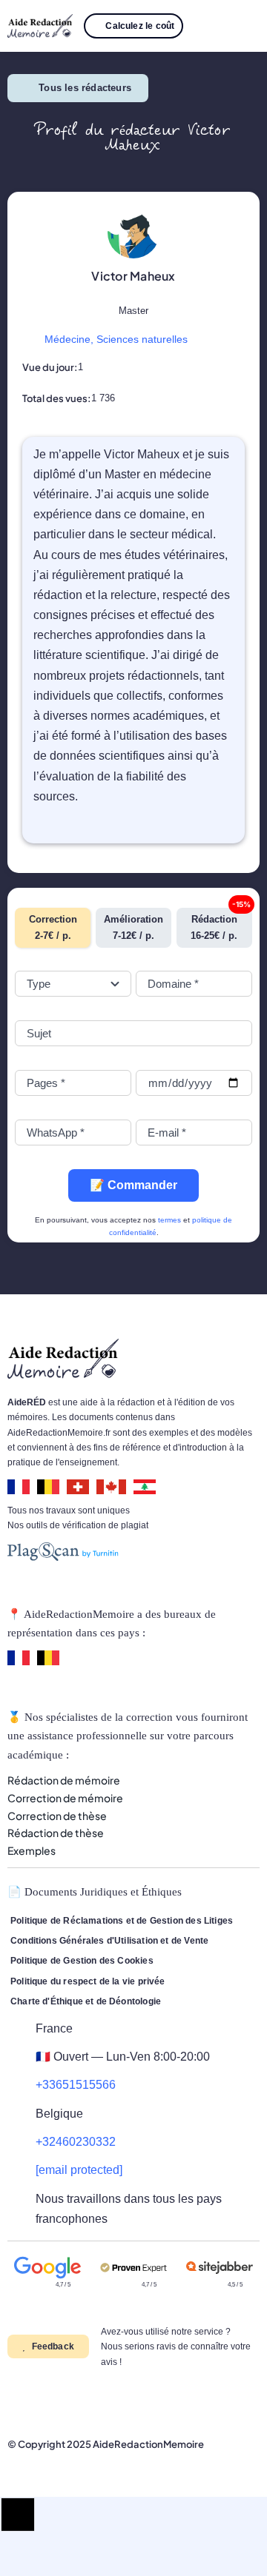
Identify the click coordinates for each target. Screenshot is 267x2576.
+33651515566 (76, 2085)
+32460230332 (76, 2142)
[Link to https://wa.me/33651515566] (203, 26)
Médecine (67, 339)
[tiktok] (107, 2399)
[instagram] (36, 2399)
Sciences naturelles (142, 339)
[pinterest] (59, 2399)
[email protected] (79, 2170)
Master (133, 311)
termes (169, 1220)
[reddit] (83, 2399)
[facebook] (12, 2399)
